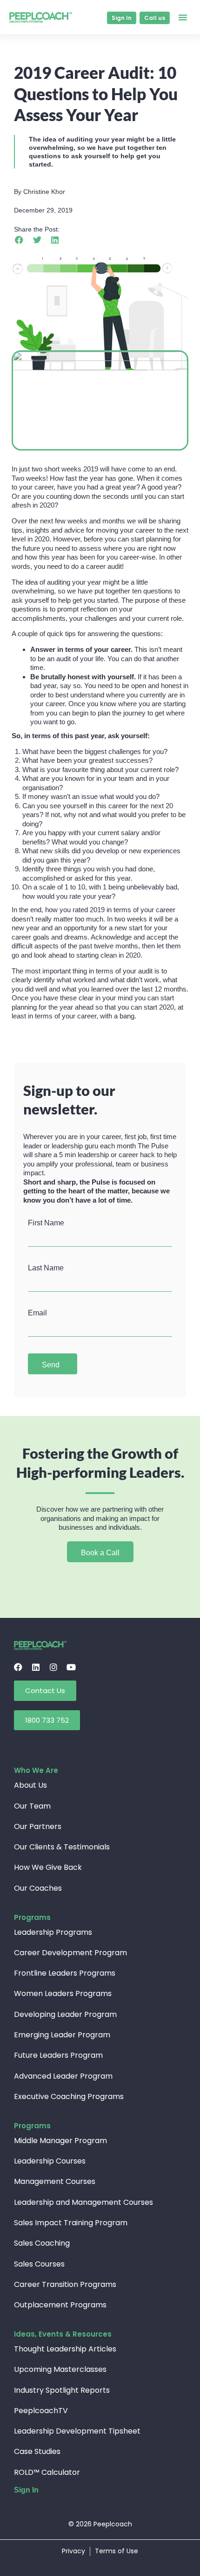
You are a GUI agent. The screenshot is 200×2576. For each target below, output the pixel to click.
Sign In (26, 2490)
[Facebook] (18, 1667)
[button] (183, 17)
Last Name (46, 1268)
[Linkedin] (36, 1667)
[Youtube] (71, 1667)
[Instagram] (53, 1667)
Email (37, 1313)
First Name (46, 1223)
